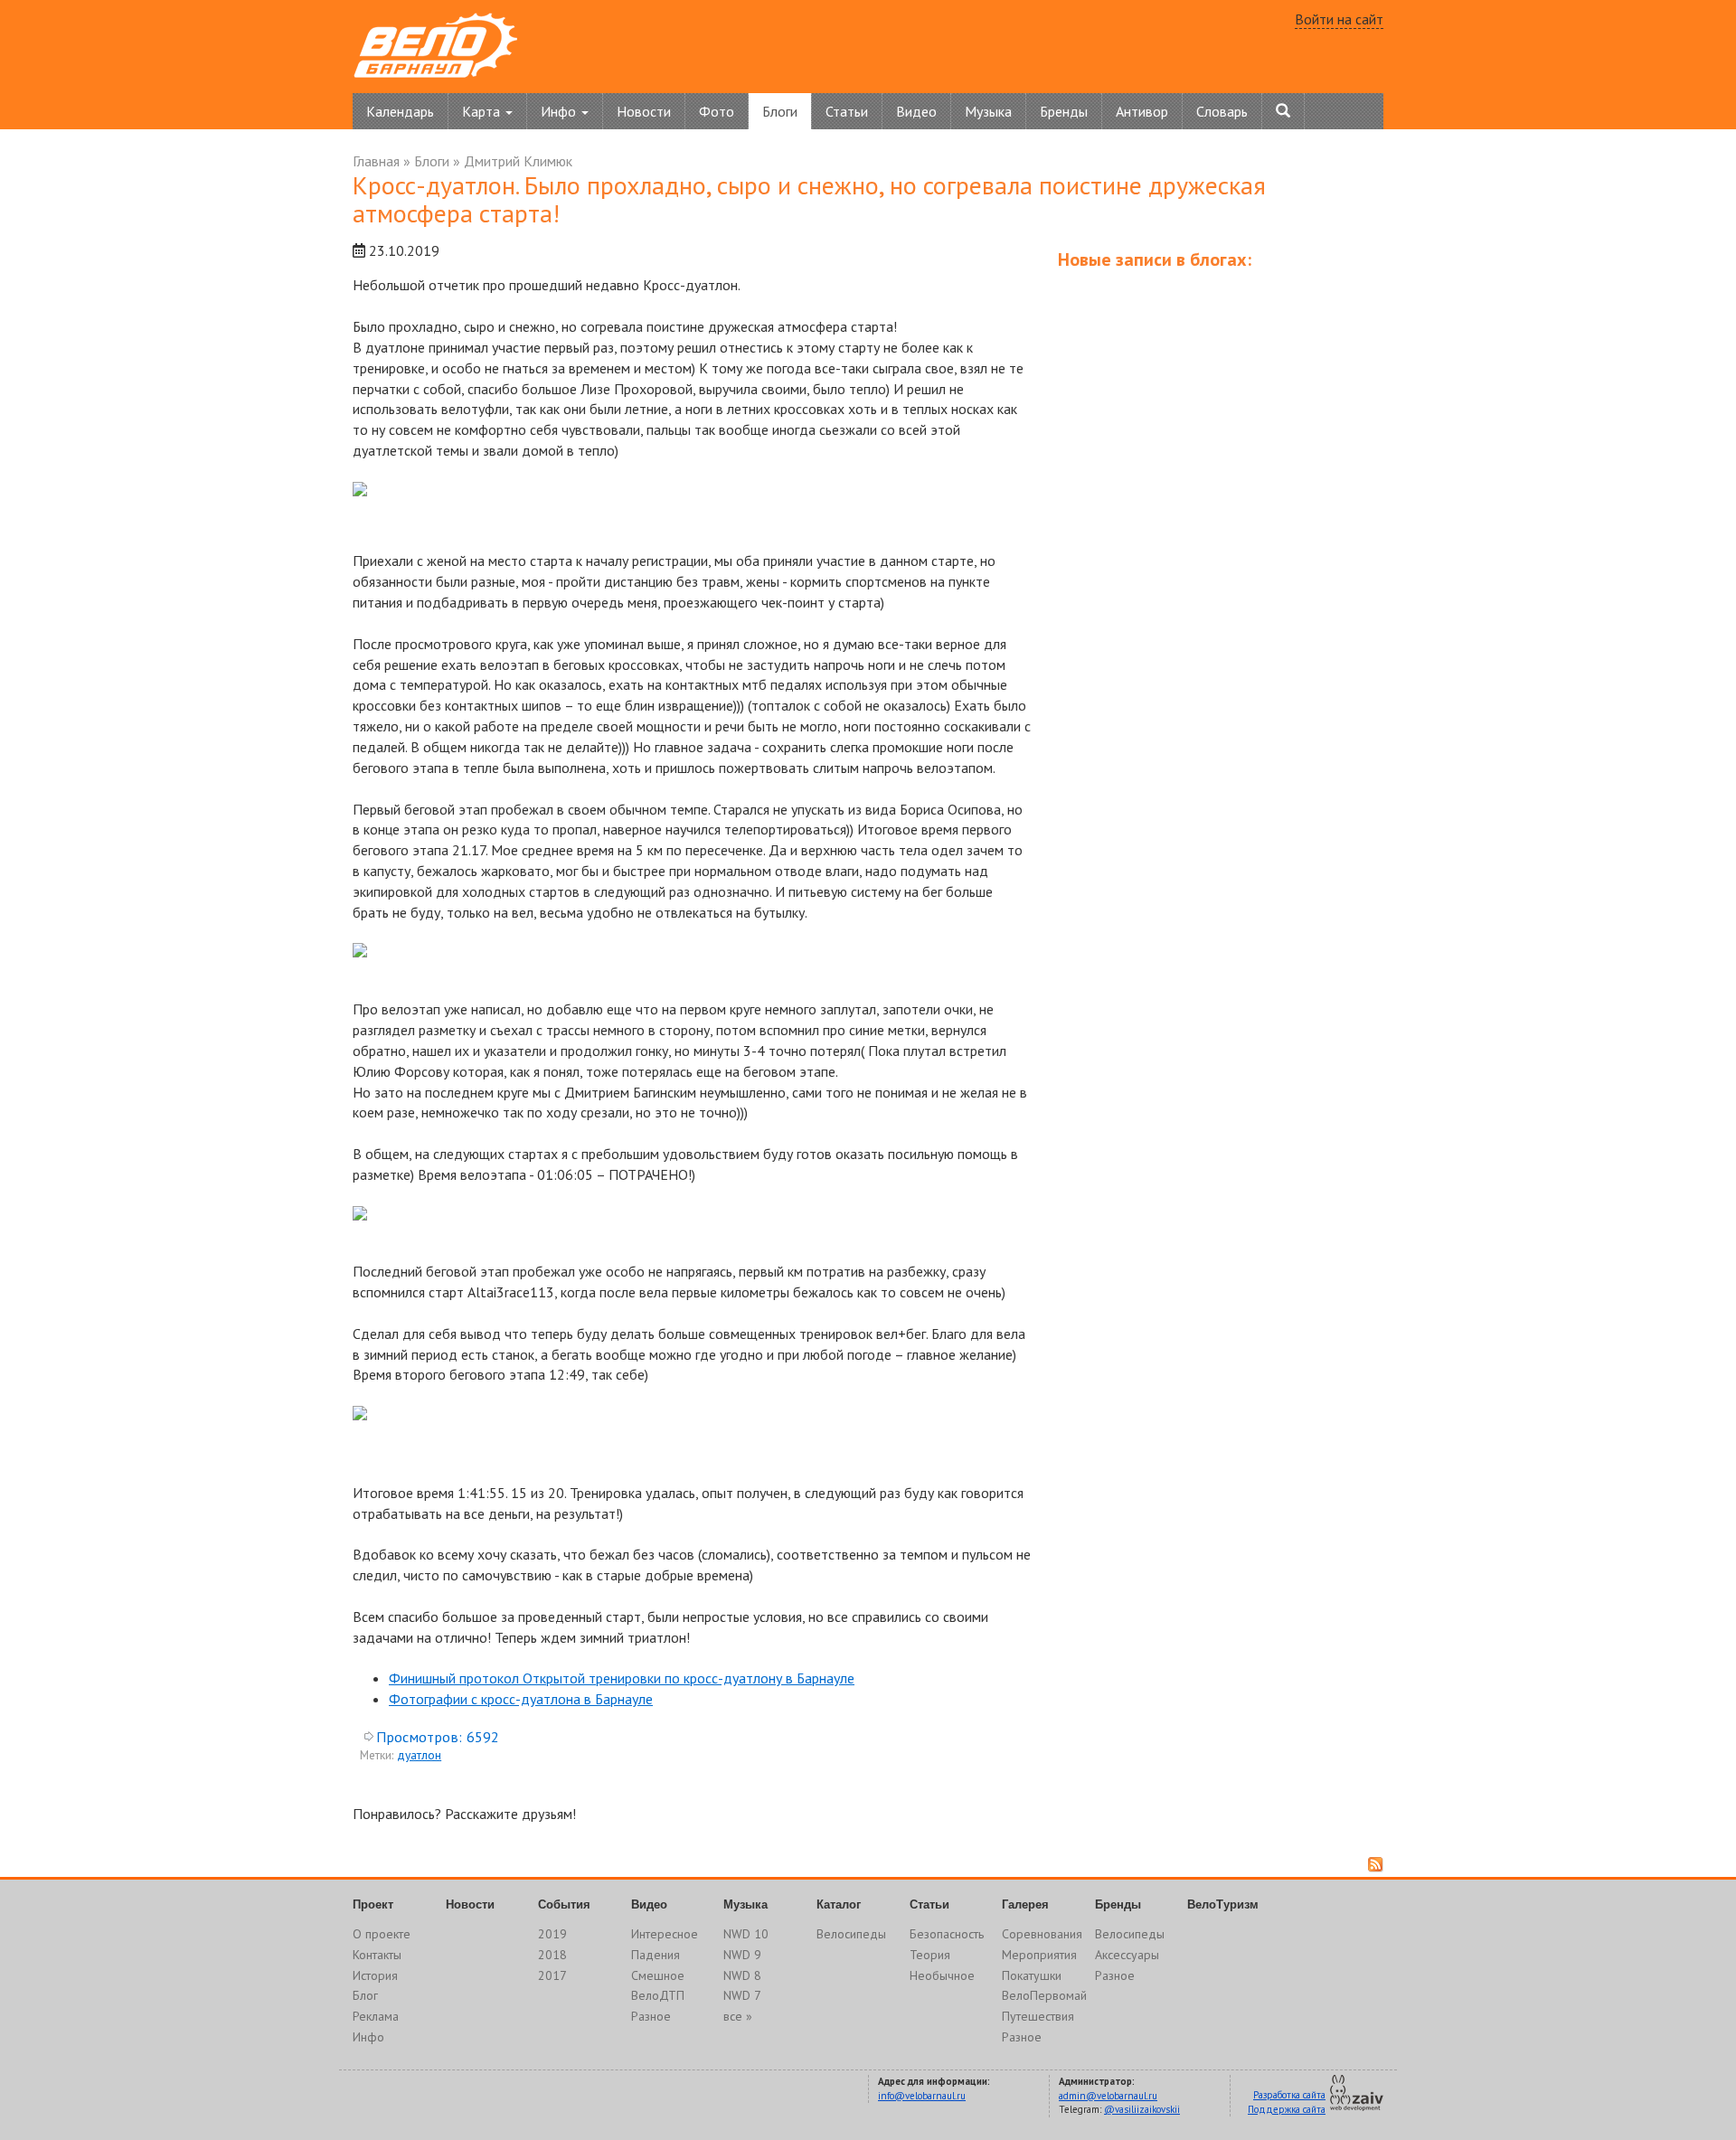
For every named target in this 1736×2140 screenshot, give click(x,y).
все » (738, 2016)
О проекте (382, 1934)
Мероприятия (1039, 1955)
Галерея (1025, 1904)
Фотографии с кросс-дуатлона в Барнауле (521, 1699)
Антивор (1142, 111)
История (375, 1975)
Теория (930, 1955)
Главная (376, 161)
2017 (552, 1975)
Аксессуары (1127, 1955)
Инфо (368, 2037)
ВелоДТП (658, 1995)
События (564, 1904)
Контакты (377, 1955)
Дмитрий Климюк (518, 161)
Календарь (400, 111)
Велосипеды (851, 1934)
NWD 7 (742, 1995)
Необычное (942, 1975)
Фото (717, 111)
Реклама (376, 2016)
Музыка (988, 111)
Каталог (839, 1904)
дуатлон (419, 1755)
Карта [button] (483, 111)
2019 (552, 1934)
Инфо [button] (560, 111)
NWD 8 (742, 1975)
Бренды (1064, 111)
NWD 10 (746, 1934)
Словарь (1222, 111)
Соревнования (1042, 1934)
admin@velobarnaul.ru (1108, 2096)
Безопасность (947, 1934)
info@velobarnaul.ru (922, 2096)
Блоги (780, 111)
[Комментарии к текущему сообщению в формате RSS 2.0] (1376, 1865)
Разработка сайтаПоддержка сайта (1287, 2102)
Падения (656, 1955)
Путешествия (1038, 2016)
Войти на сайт (1339, 19)
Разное (651, 2016)
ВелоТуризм (1223, 1904)
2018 (552, 1955)
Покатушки (1032, 1975)
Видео (916, 111)
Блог (365, 1995)
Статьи (847, 111)
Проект (373, 1904)
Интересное (665, 1934)
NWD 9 (742, 1955)
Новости (644, 111)
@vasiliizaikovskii (1142, 2109)
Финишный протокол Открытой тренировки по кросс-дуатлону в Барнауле (622, 1678)
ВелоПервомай (1044, 1995)
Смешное (658, 1975)
